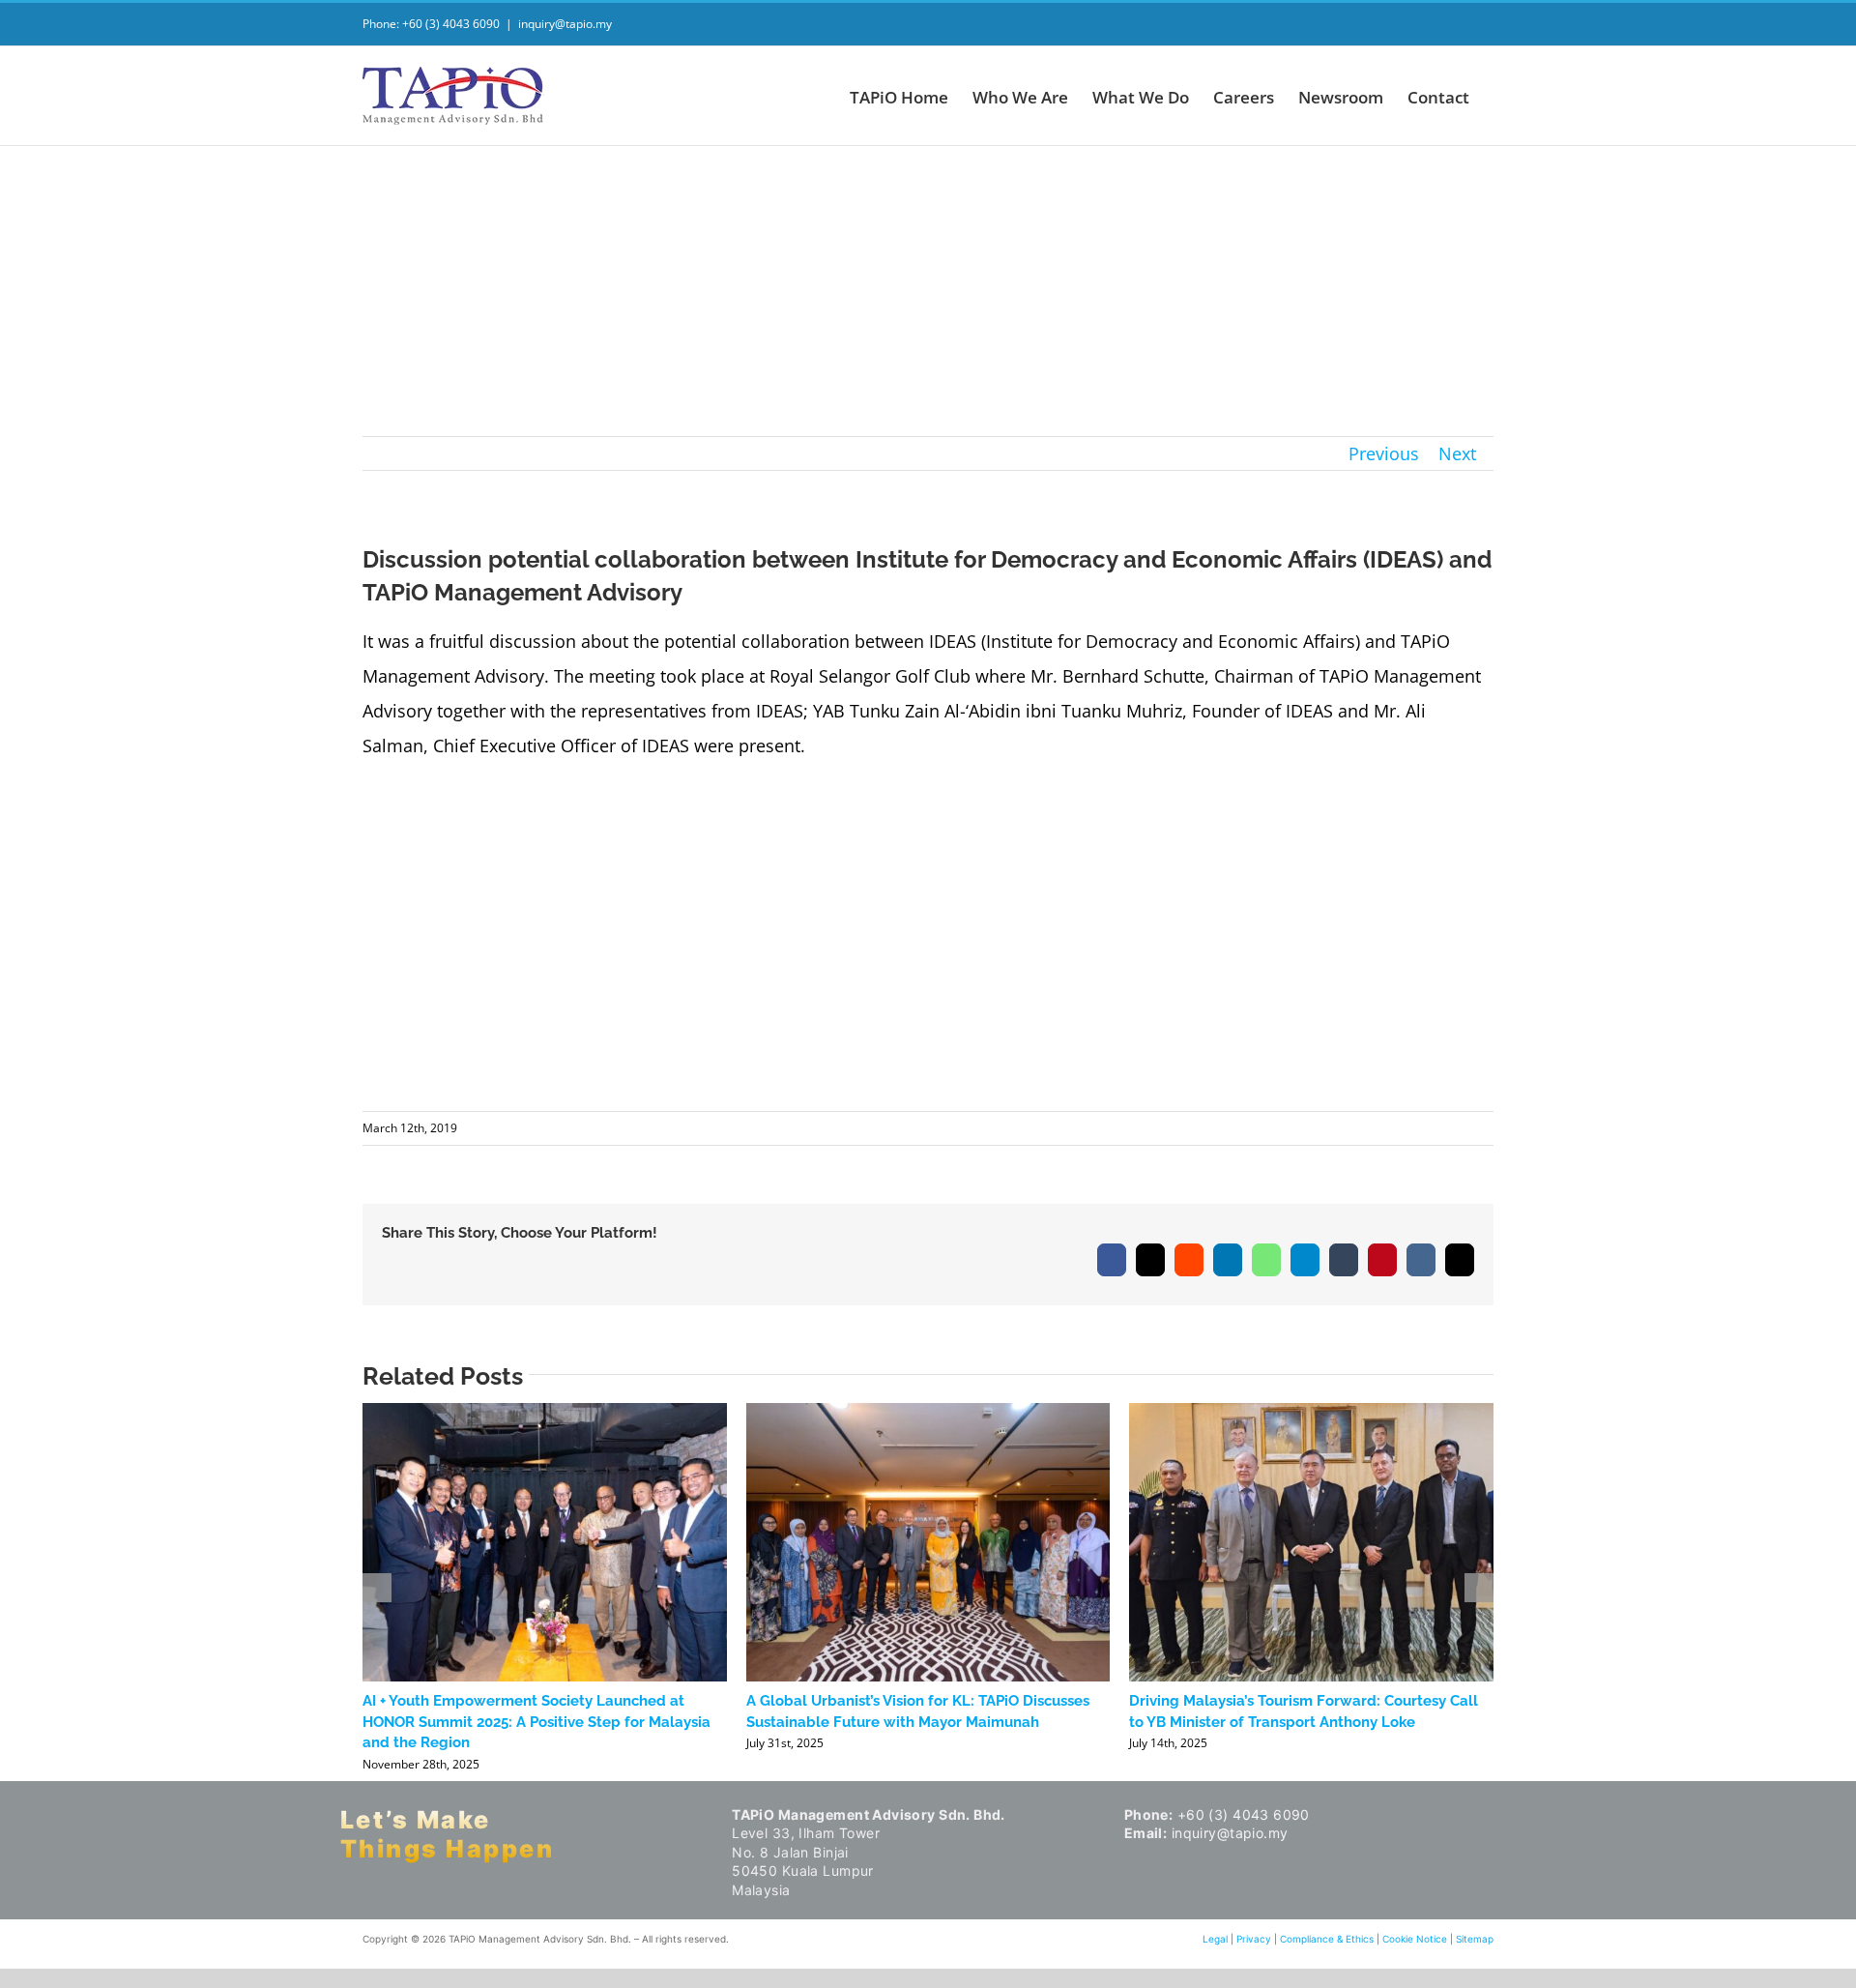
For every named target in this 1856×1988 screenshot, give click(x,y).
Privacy (1254, 1939)
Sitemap (1475, 1939)
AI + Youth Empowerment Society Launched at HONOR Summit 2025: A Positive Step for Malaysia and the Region (536, 1722)
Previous (1384, 453)
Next (1457, 453)
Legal (1215, 1939)
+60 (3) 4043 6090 (1244, 1814)
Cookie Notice (1415, 1939)
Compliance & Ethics (1327, 1939)
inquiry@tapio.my (565, 24)
